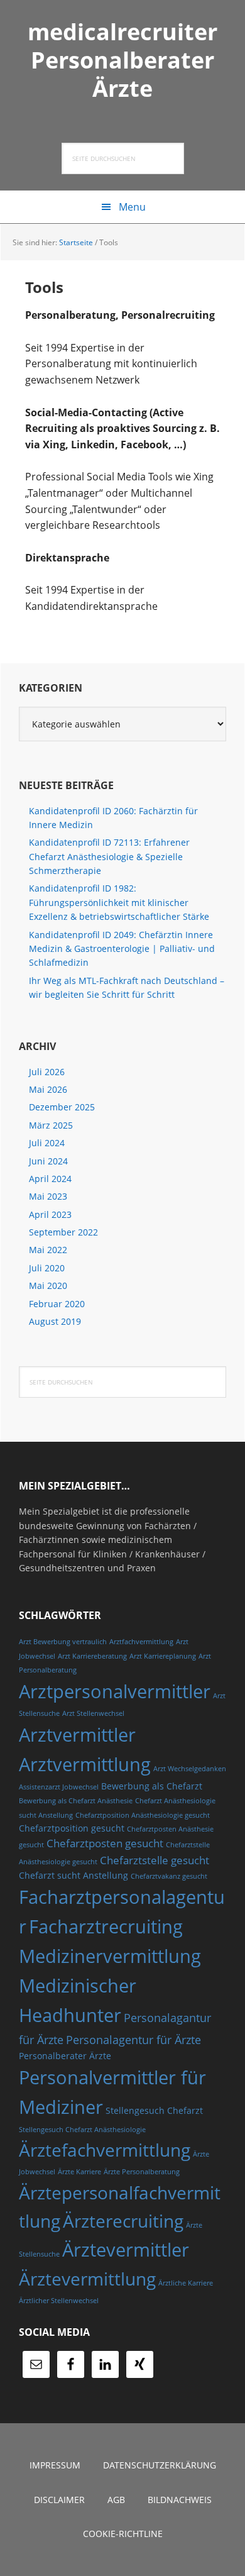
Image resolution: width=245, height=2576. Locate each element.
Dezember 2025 (62, 1107)
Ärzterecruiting (123, 2221)
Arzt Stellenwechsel (93, 1713)
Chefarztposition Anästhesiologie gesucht (143, 1815)
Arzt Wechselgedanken (190, 1769)
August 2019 (55, 1321)
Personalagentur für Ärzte (133, 2039)
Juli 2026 (47, 1072)
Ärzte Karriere (79, 2172)
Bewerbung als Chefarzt (152, 1786)
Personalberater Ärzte (65, 2056)
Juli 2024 (47, 1143)
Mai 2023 (48, 1196)
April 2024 (50, 1179)
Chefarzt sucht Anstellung (73, 1875)
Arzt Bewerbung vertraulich (63, 1642)
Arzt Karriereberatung (92, 1656)
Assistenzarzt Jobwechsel (59, 1787)
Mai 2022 (48, 1250)
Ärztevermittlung (87, 2279)
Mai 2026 (48, 1089)
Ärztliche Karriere (186, 2283)
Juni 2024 (48, 1161)
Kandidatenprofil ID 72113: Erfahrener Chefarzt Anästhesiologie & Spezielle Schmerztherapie (109, 856)
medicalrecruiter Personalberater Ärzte (122, 59)
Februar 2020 (57, 1304)
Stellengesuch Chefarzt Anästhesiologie (82, 2130)
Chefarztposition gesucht (72, 1828)
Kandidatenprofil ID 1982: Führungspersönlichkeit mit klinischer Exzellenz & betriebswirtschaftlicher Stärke (119, 902)
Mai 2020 (48, 1285)
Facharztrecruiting (106, 1926)
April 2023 (50, 1214)
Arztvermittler (77, 1735)
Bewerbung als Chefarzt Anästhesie (76, 1801)
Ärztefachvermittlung (105, 2150)
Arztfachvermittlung (141, 1642)
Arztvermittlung (85, 1764)
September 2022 (63, 1232)
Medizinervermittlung (110, 1956)
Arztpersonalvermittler (115, 1691)
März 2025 (51, 1125)
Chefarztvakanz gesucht (169, 1876)
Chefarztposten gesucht (105, 1843)
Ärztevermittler (126, 2250)
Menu (132, 207)
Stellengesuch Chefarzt (154, 2110)
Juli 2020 (47, 1268)
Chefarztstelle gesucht (155, 1860)
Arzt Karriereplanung (163, 1656)
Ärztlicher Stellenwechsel (59, 2301)
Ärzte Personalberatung (142, 2172)
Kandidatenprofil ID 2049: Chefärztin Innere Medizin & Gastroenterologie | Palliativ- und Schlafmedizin (122, 949)
